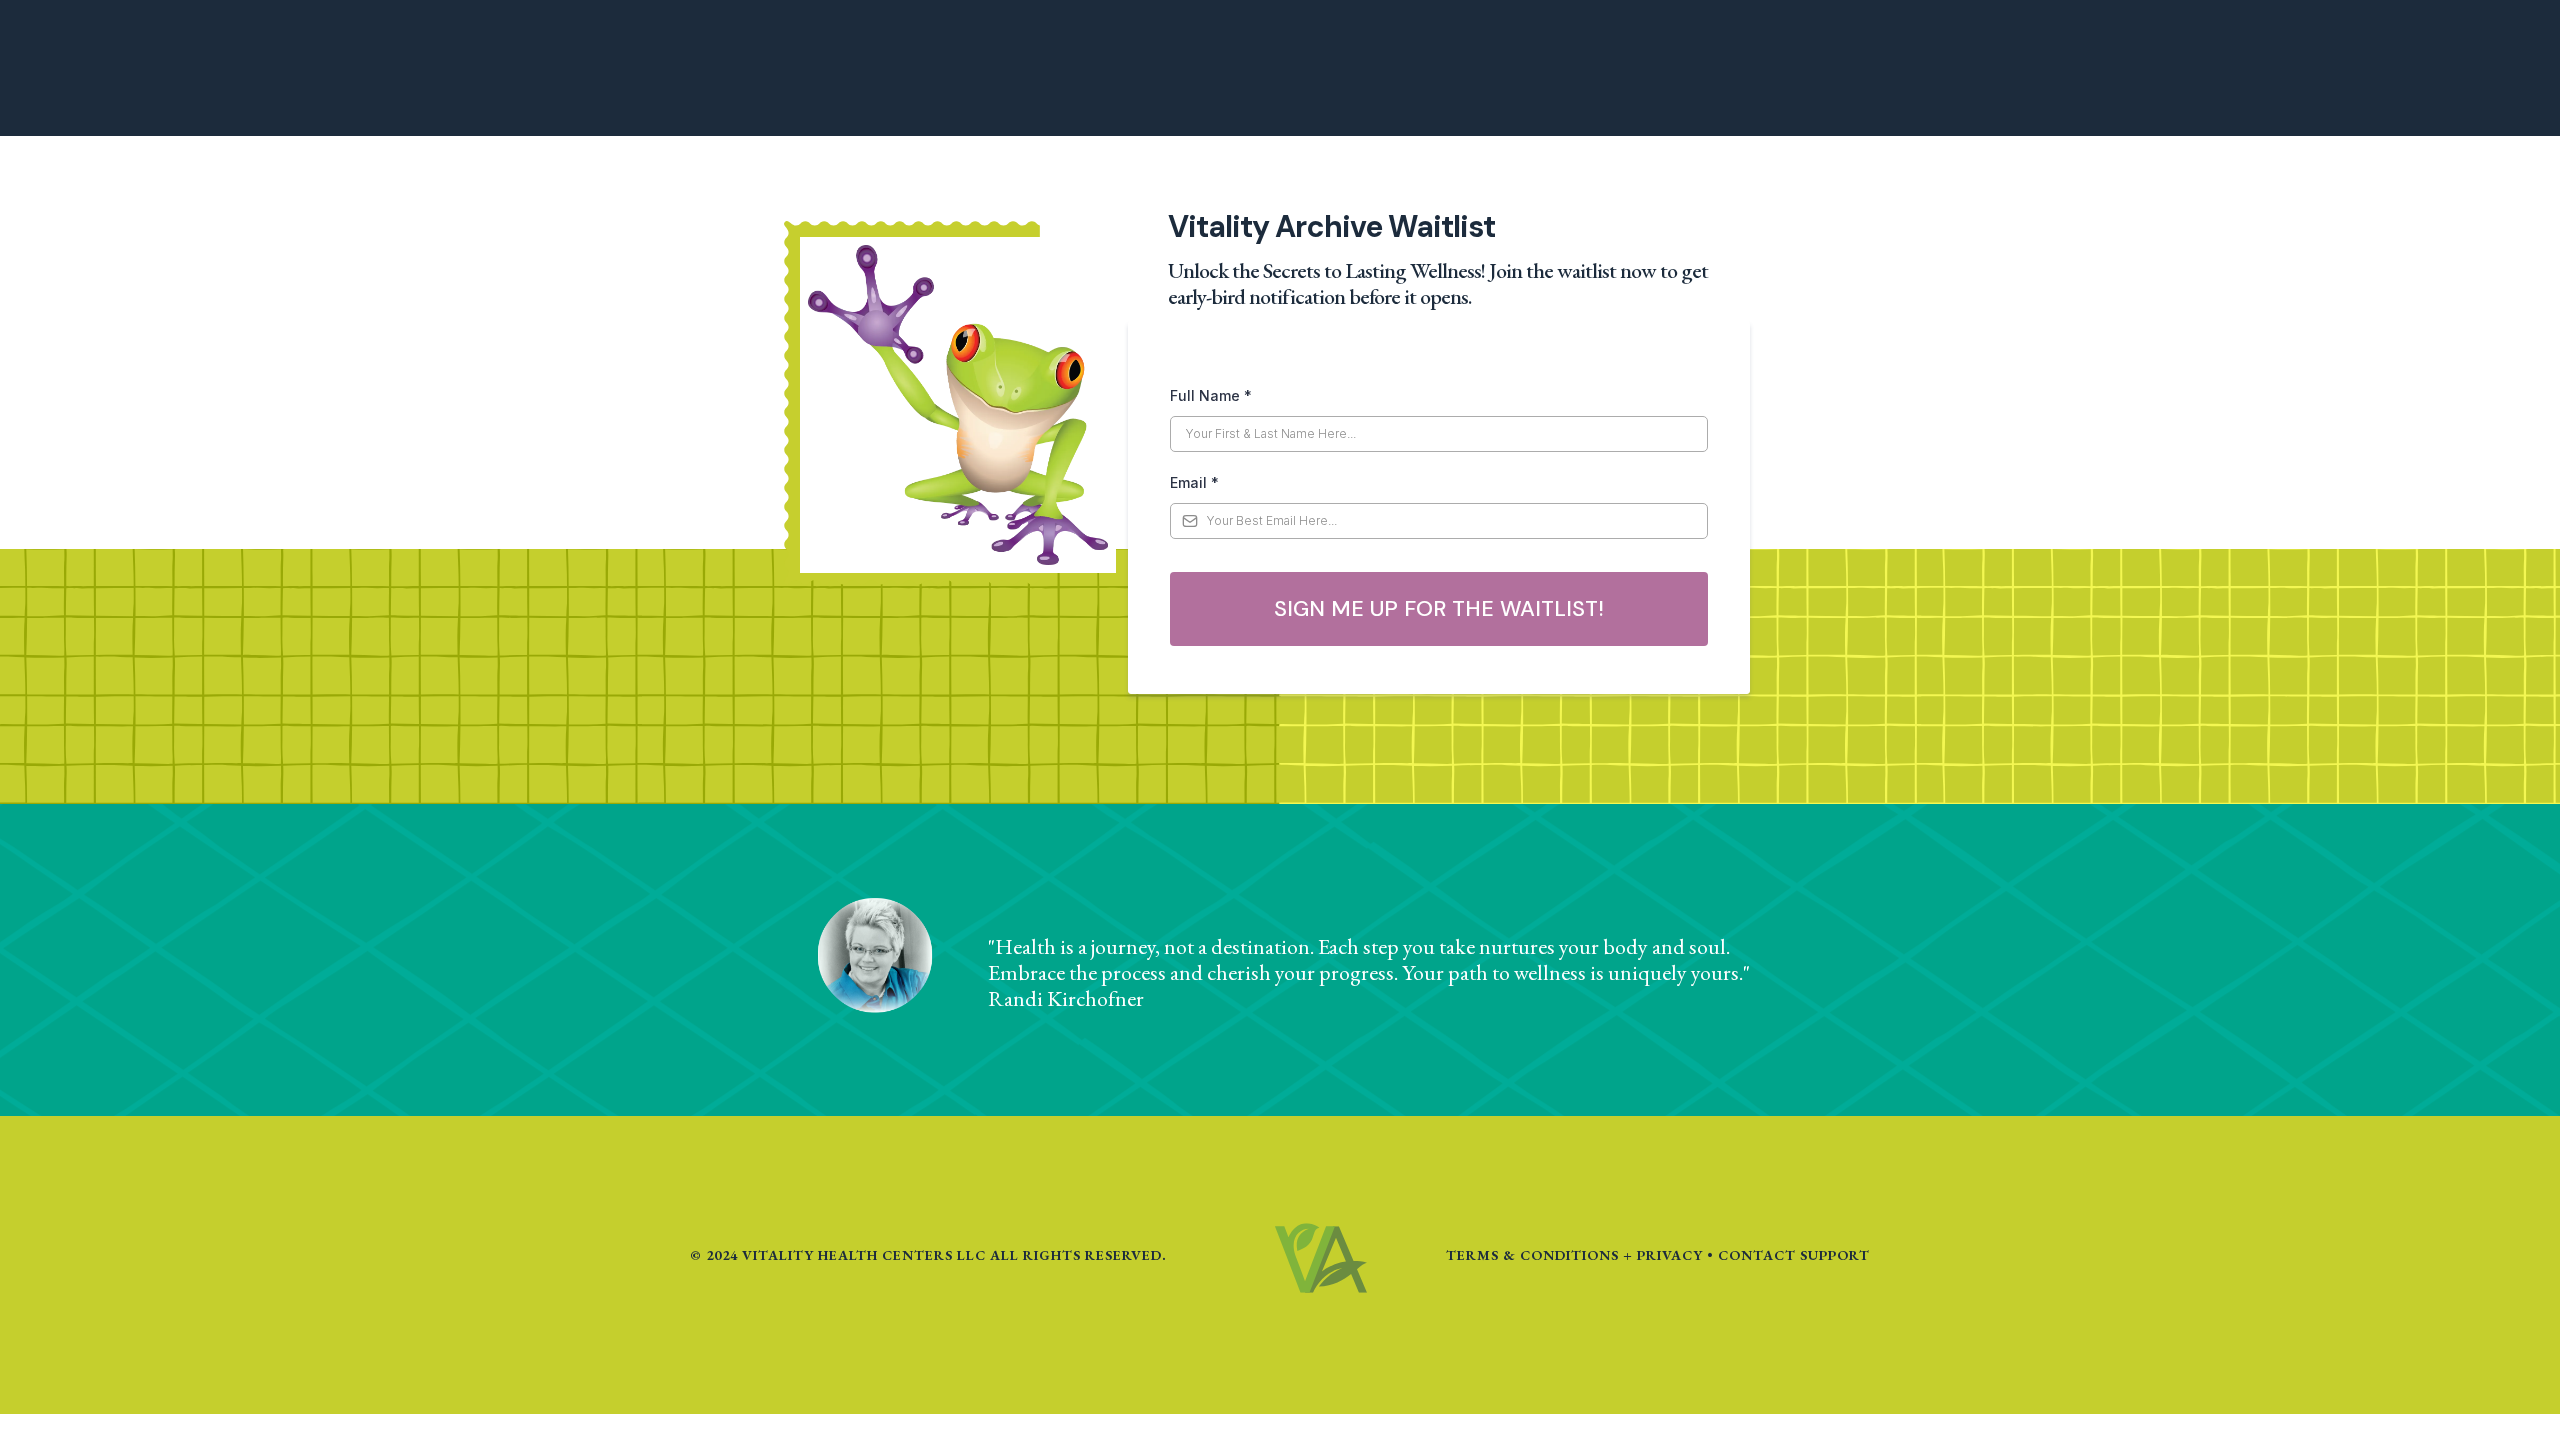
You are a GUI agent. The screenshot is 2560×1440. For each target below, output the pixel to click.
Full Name (1211, 395)
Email (1194, 482)
